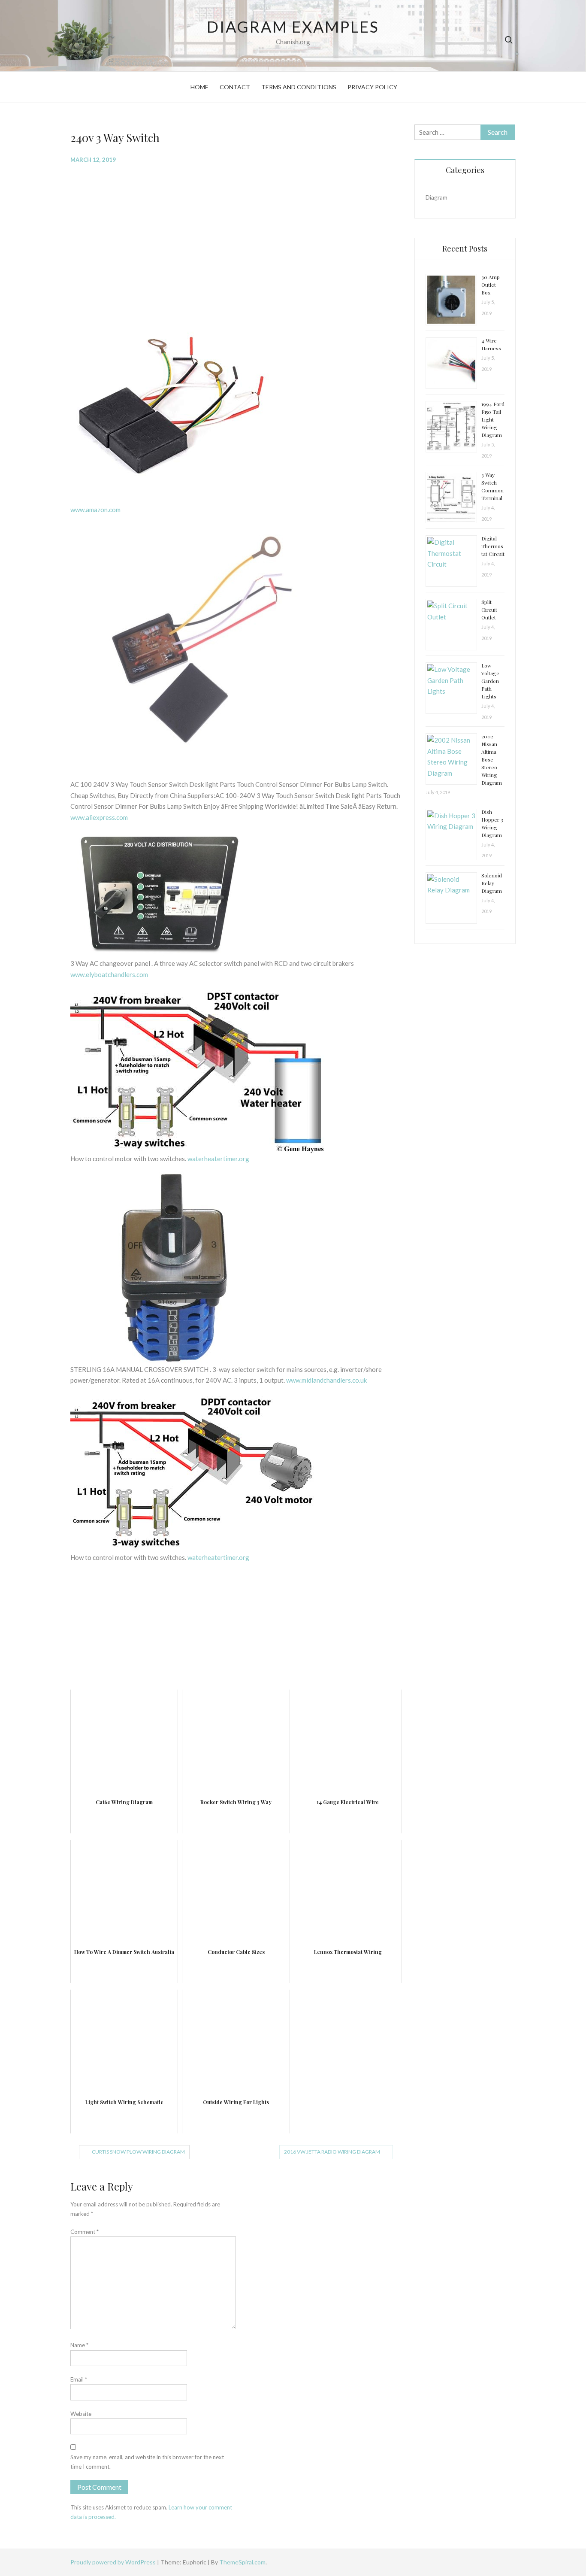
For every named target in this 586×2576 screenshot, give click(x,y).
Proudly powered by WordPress (114, 2562)
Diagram (436, 197)
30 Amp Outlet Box (491, 285)
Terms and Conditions (299, 87)
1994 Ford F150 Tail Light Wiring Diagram (493, 419)
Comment (85, 2232)
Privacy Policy (372, 87)
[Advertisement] (236, 233)
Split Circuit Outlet (489, 610)
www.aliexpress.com (99, 817)
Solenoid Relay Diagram (492, 883)
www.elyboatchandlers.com (109, 974)
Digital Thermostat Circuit (493, 546)
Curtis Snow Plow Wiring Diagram (138, 2152)
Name (79, 2345)
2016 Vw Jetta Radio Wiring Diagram (332, 2152)
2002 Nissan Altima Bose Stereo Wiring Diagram (492, 759)
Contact (235, 87)
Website (81, 2414)
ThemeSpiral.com (242, 2562)
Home (199, 87)
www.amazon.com (95, 510)
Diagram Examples (293, 27)
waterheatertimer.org (218, 1159)
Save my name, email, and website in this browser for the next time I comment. (147, 2462)
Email (79, 2379)
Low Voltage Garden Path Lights (490, 681)
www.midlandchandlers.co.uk (326, 1380)
